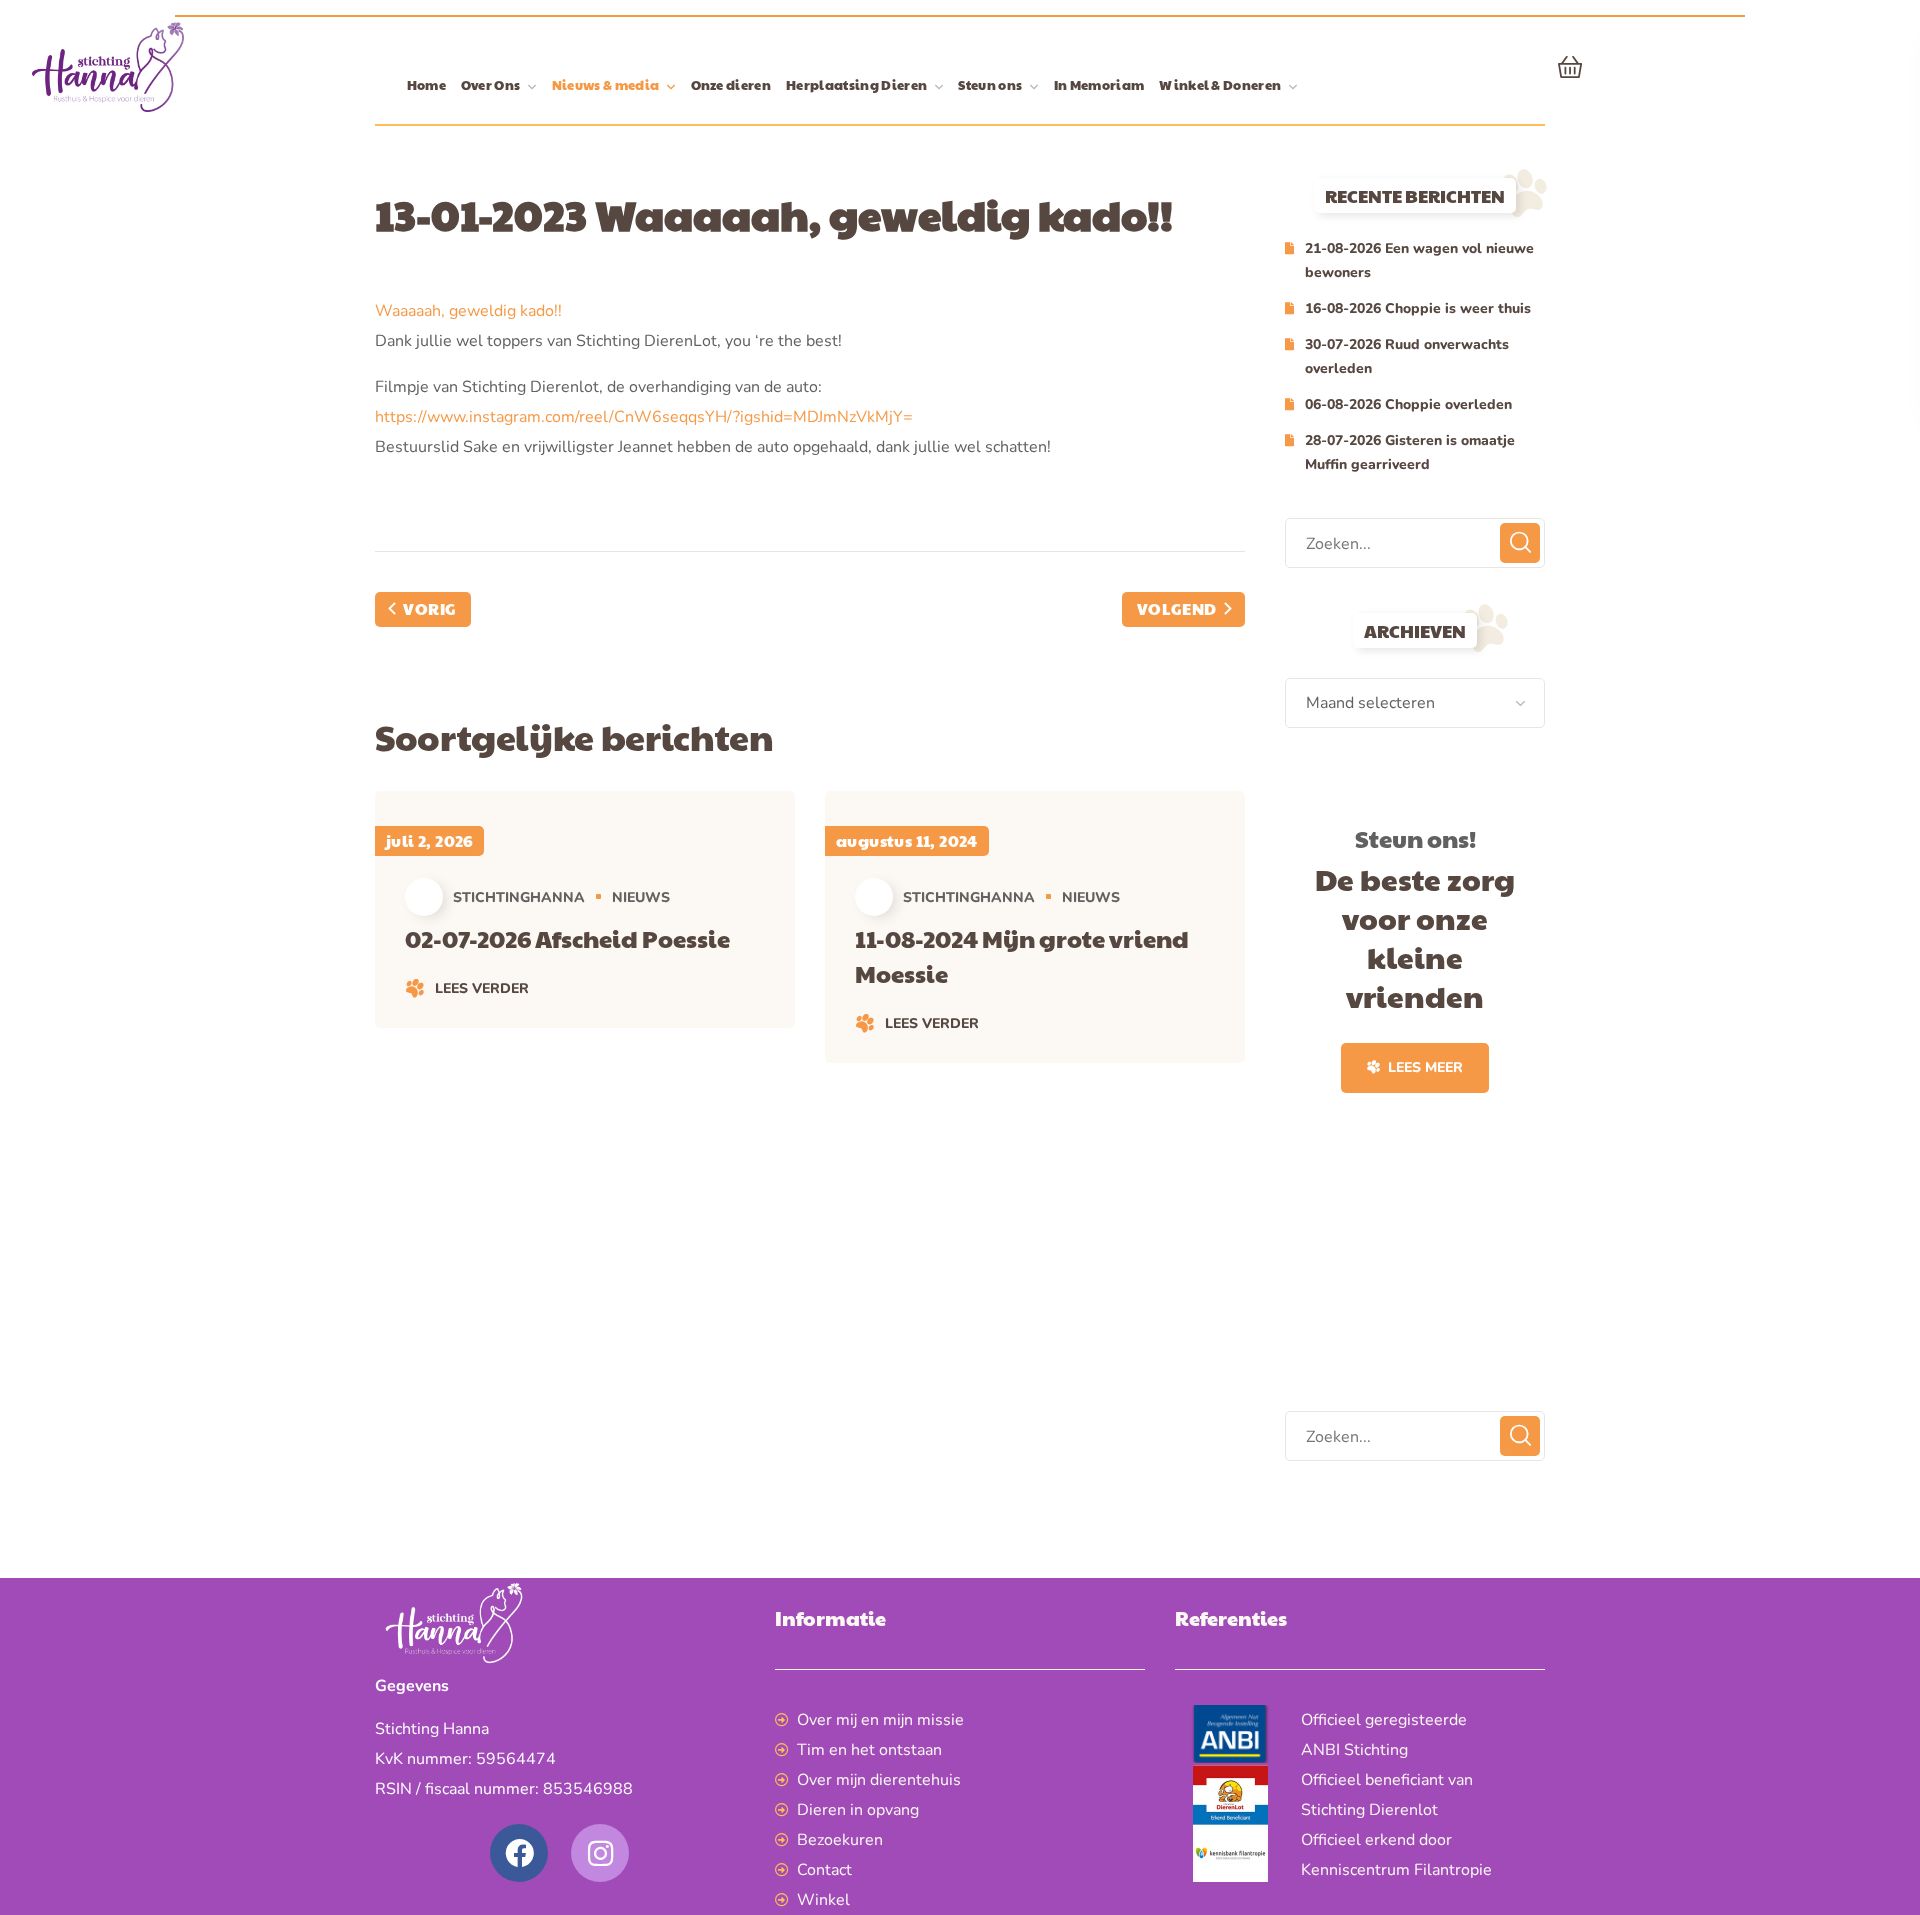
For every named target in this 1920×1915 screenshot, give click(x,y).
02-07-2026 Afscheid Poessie (567, 938)
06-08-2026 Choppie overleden (1408, 404)
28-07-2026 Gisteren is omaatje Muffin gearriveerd (1410, 452)
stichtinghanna (519, 897)
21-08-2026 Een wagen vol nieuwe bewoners (1419, 260)
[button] (1570, 67)
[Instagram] (600, 1853)
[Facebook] (519, 1853)
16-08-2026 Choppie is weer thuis (1418, 308)
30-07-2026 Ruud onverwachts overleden (1407, 356)
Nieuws (641, 897)
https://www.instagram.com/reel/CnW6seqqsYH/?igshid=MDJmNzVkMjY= (644, 417)
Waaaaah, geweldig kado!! (468, 311)
